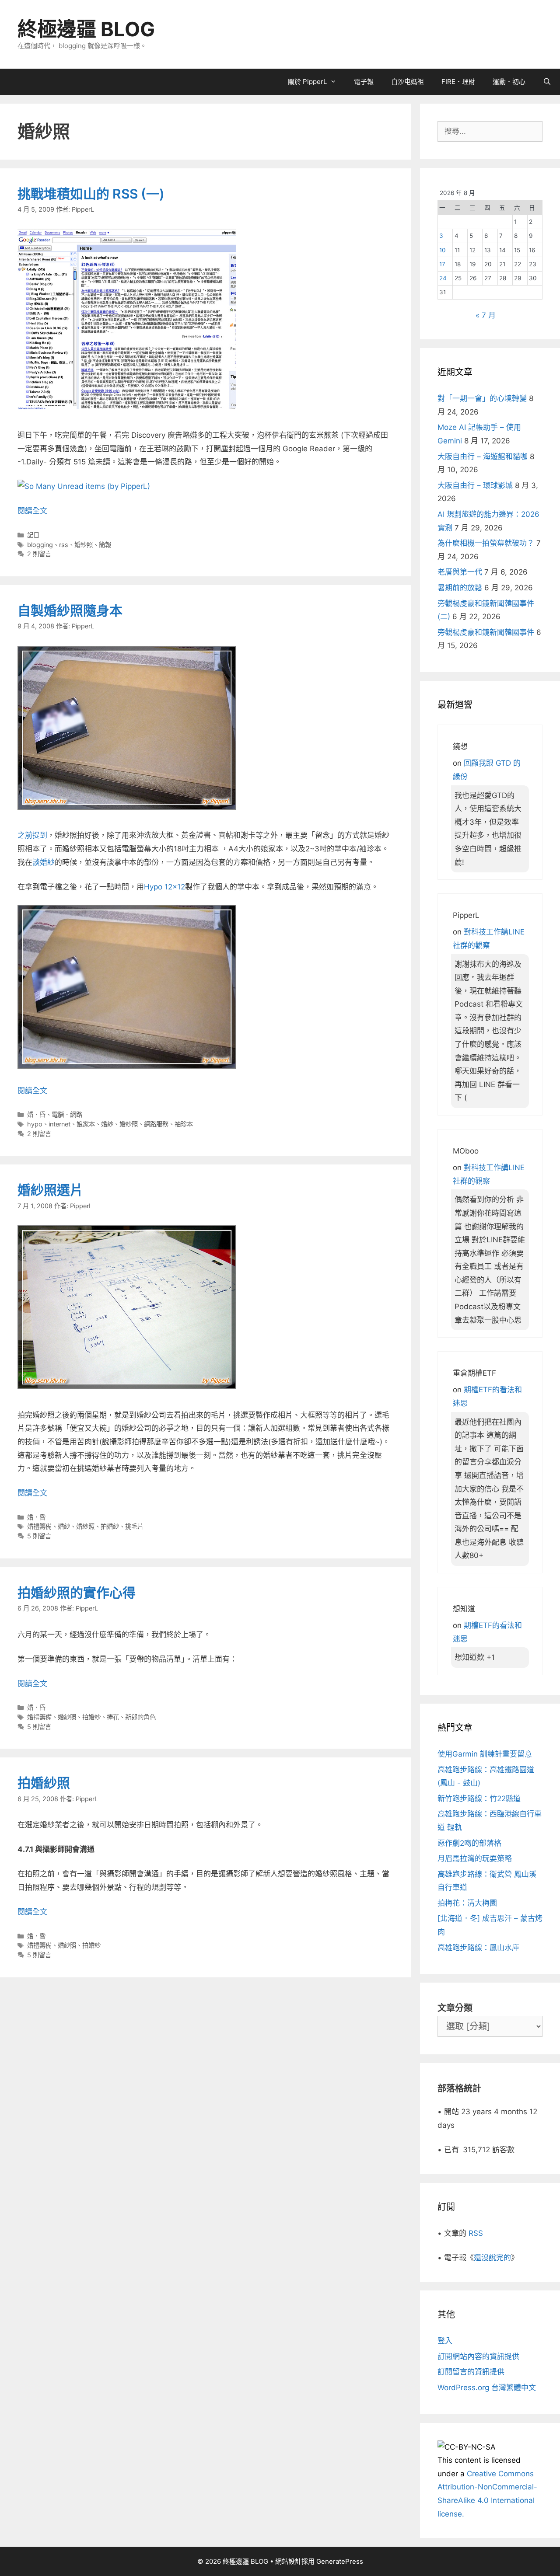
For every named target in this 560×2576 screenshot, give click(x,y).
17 (442, 264)
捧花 (113, 1717)
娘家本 (86, 1124)
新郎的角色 (140, 1717)
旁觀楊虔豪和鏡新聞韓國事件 (486, 632)
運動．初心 (509, 82)
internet (59, 1124)
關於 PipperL (307, 82)
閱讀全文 (32, 511)
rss (64, 545)
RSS (476, 2233)
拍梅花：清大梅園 (467, 1903)
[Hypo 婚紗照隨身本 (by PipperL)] (127, 1066)
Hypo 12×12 (164, 887)
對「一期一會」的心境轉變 (482, 398)
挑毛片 (134, 1526)
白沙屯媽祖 (408, 82)
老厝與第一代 (460, 572)
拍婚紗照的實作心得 (77, 1593)
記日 (33, 535)
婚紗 (107, 1124)
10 (443, 250)
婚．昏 (36, 1114)
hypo (35, 1124)
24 (443, 278)
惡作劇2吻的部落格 (469, 1843)
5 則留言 (39, 1536)
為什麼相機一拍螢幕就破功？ (486, 543)
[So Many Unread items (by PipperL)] (84, 486)
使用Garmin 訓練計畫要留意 (485, 1754)
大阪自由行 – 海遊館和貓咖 (483, 457)
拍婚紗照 (44, 1783)
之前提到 (32, 835)
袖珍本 (184, 1124)
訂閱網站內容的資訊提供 (478, 2356)
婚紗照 (84, 545)
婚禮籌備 (39, 1526)
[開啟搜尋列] (547, 82)
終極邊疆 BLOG (86, 29)
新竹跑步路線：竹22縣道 (479, 1799)
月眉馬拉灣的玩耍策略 (475, 1858)
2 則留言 (39, 554)
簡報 (105, 545)
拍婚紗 (110, 1526)
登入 (445, 2341)
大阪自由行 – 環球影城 (475, 485)
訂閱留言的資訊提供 (471, 2372)
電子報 (364, 82)
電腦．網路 (67, 1114)
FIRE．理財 (458, 82)
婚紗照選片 (50, 1190)
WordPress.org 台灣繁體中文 (487, 2388)
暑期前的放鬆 (460, 588)
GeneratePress (340, 2561)
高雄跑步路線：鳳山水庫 (478, 1948)
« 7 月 (486, 315)
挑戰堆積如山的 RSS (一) (91, 194)
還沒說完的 (492, 2258)
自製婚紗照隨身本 (70, 610)
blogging (40, 545)
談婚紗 (44, 862)
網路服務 (156, 1124)
